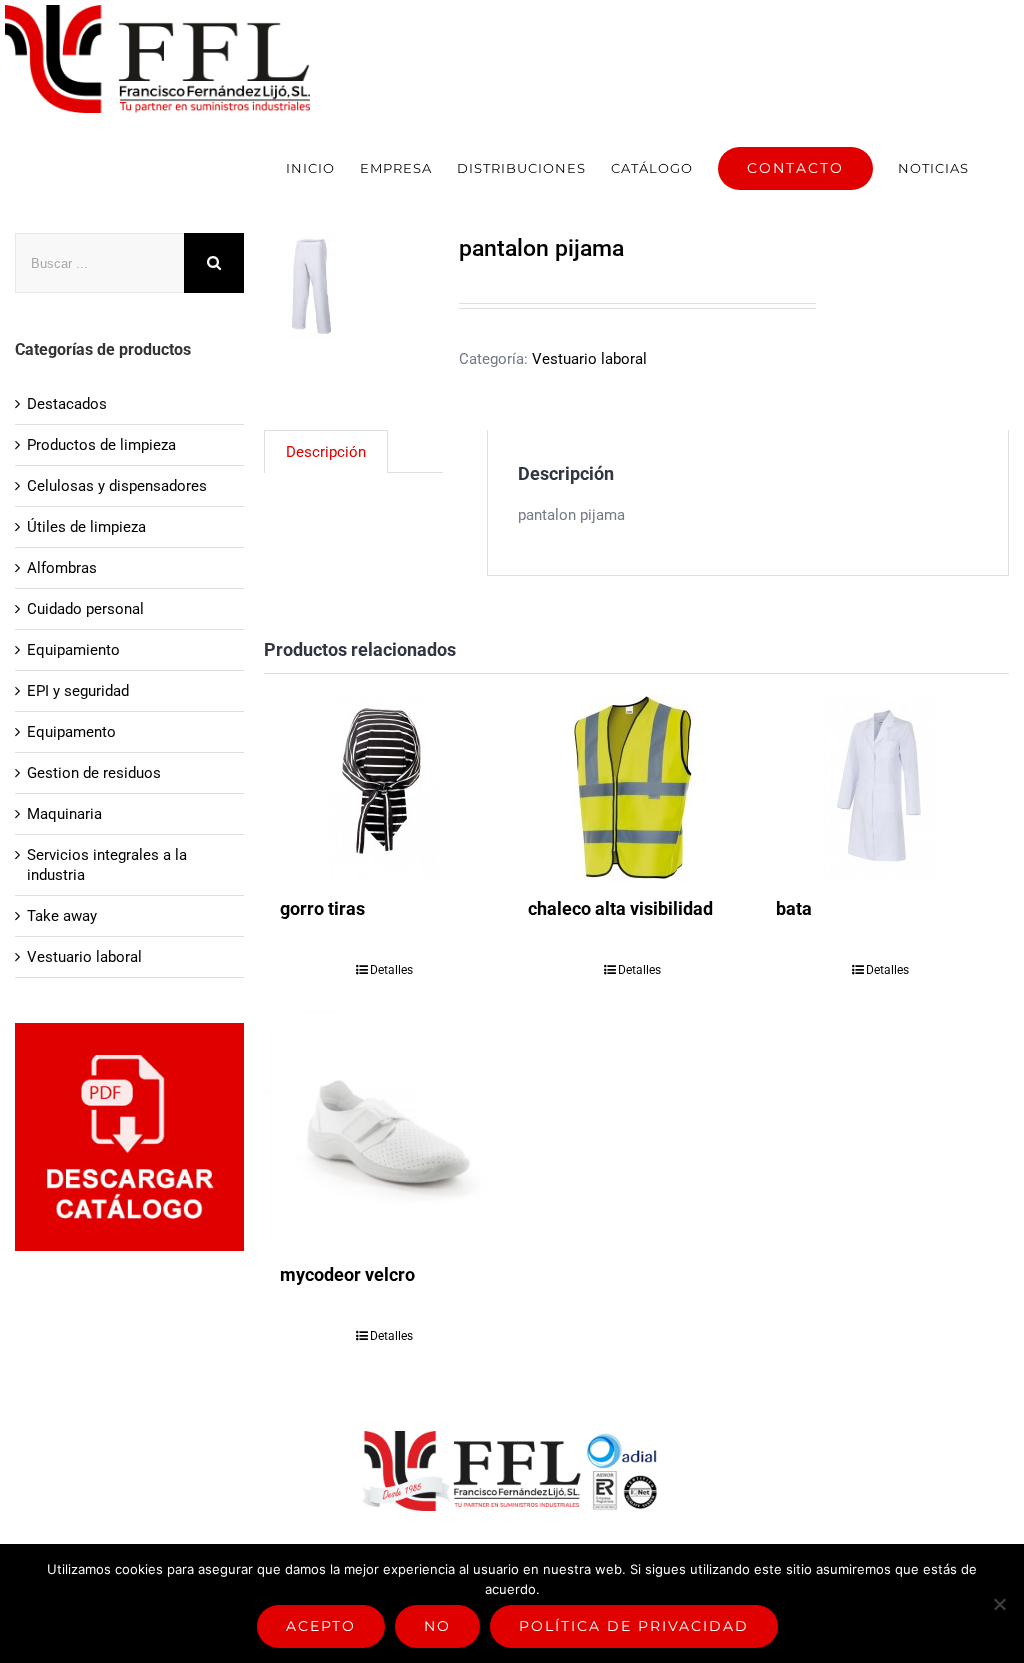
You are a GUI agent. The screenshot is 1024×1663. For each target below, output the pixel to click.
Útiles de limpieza (86, 527)
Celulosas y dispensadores (117, 486)
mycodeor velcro (347, 1274)
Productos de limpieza (101, 445)
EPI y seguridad (78, 691)
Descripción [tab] (326, 452)
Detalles (391, 970)
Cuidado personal (85, 609)
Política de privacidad (634, 1626)
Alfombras (62, 568)
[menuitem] (310, 168)
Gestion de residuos (94, 773)
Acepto (321, 1626)
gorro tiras (322, 908)
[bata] (880, 787)
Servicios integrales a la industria (107, 865)
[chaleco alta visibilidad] (632, 787)
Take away (62, 916)
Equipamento (71, 732)
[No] (999, 1604)
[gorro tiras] (384, 787)
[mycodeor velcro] (384, 1127)
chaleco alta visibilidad (620, 908)
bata (794, 908)
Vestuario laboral (589, 359)
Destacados (67, 404)
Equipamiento (73, 650)
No (437, 1626)
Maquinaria (64, 814)
